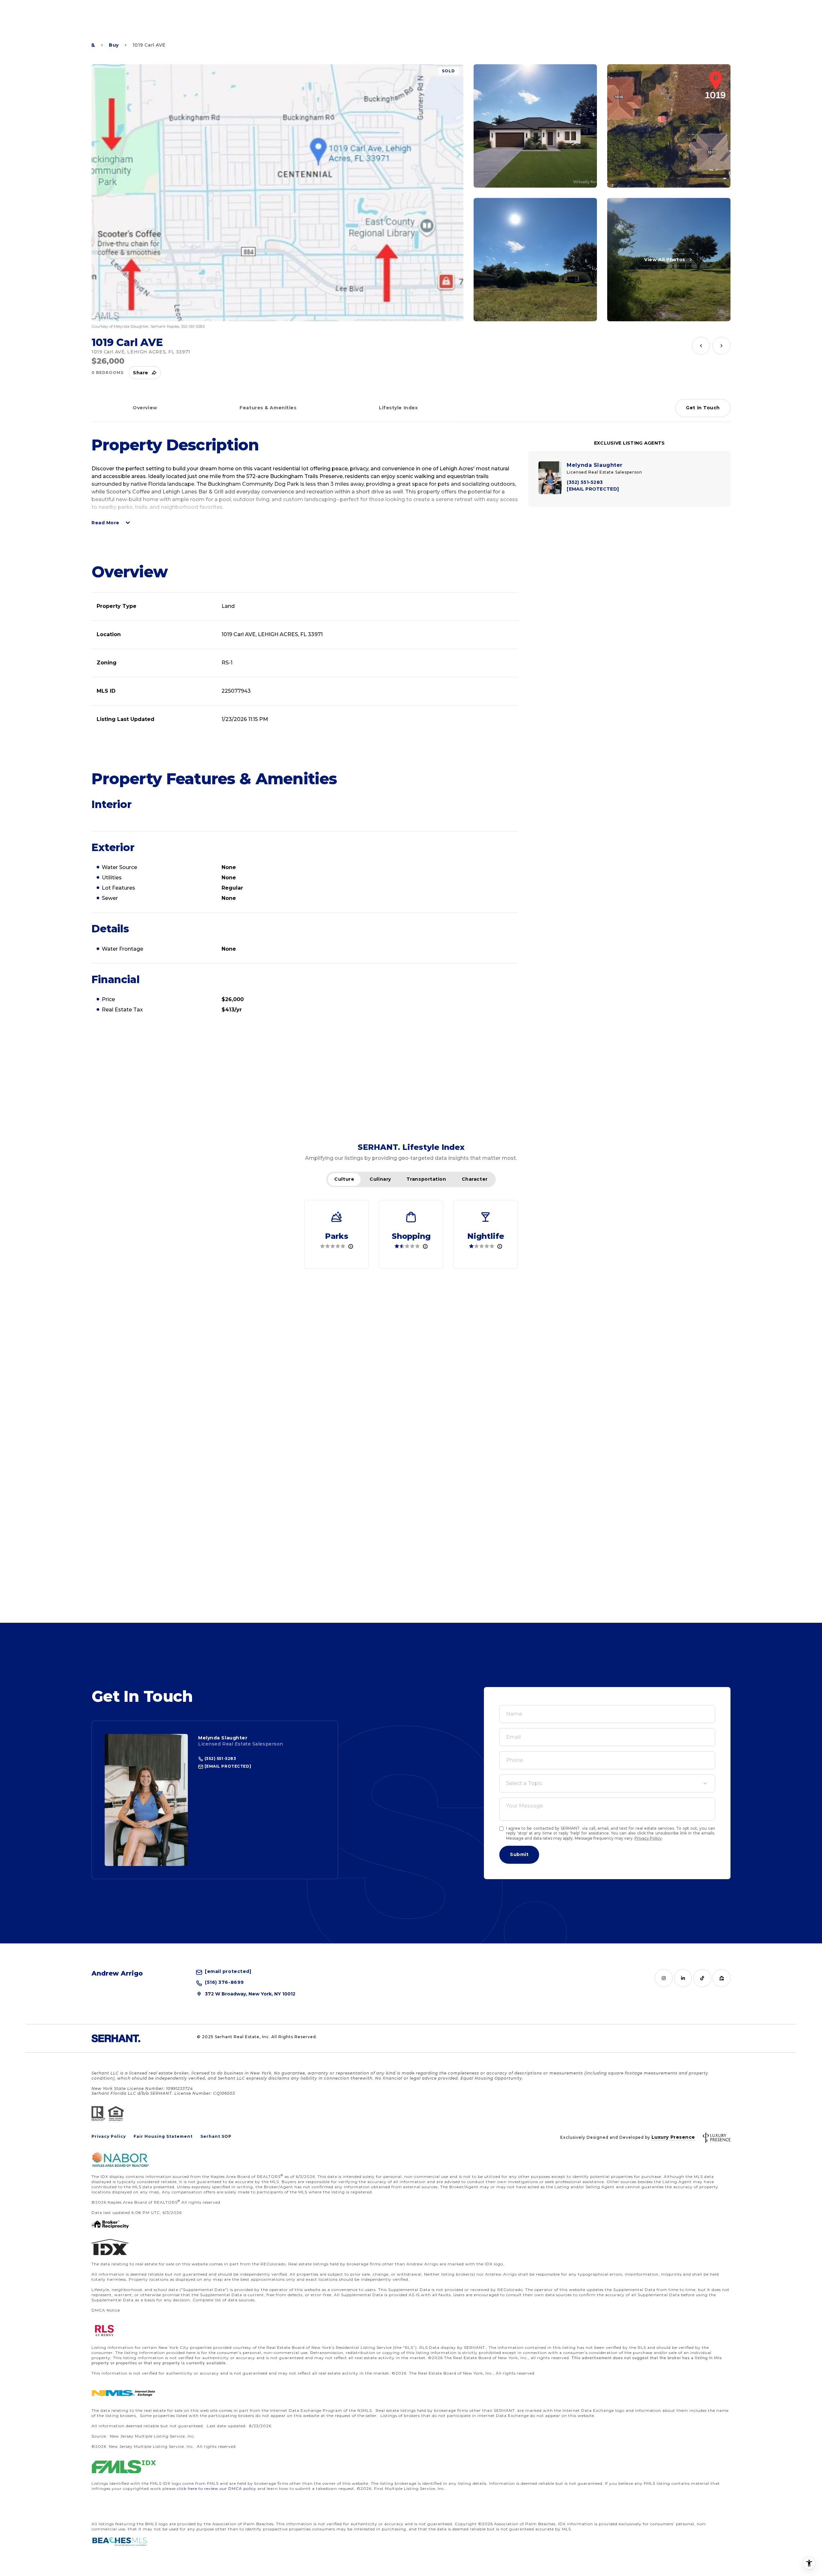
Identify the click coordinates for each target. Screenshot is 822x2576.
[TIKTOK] (702, 1978)
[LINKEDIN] (683, 1978)
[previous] (701, 346)
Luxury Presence (673, 2137)
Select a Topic (524, 1783)
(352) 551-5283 (220, 1759)
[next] (721, 346)
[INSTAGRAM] (664, 1978)
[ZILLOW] (721, 1978)
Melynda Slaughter (223, 1738)
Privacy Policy (648, 1838)
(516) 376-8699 (224, 1983)
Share (141, 373)
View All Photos (665, 260)
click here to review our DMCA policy (217, 2488)
